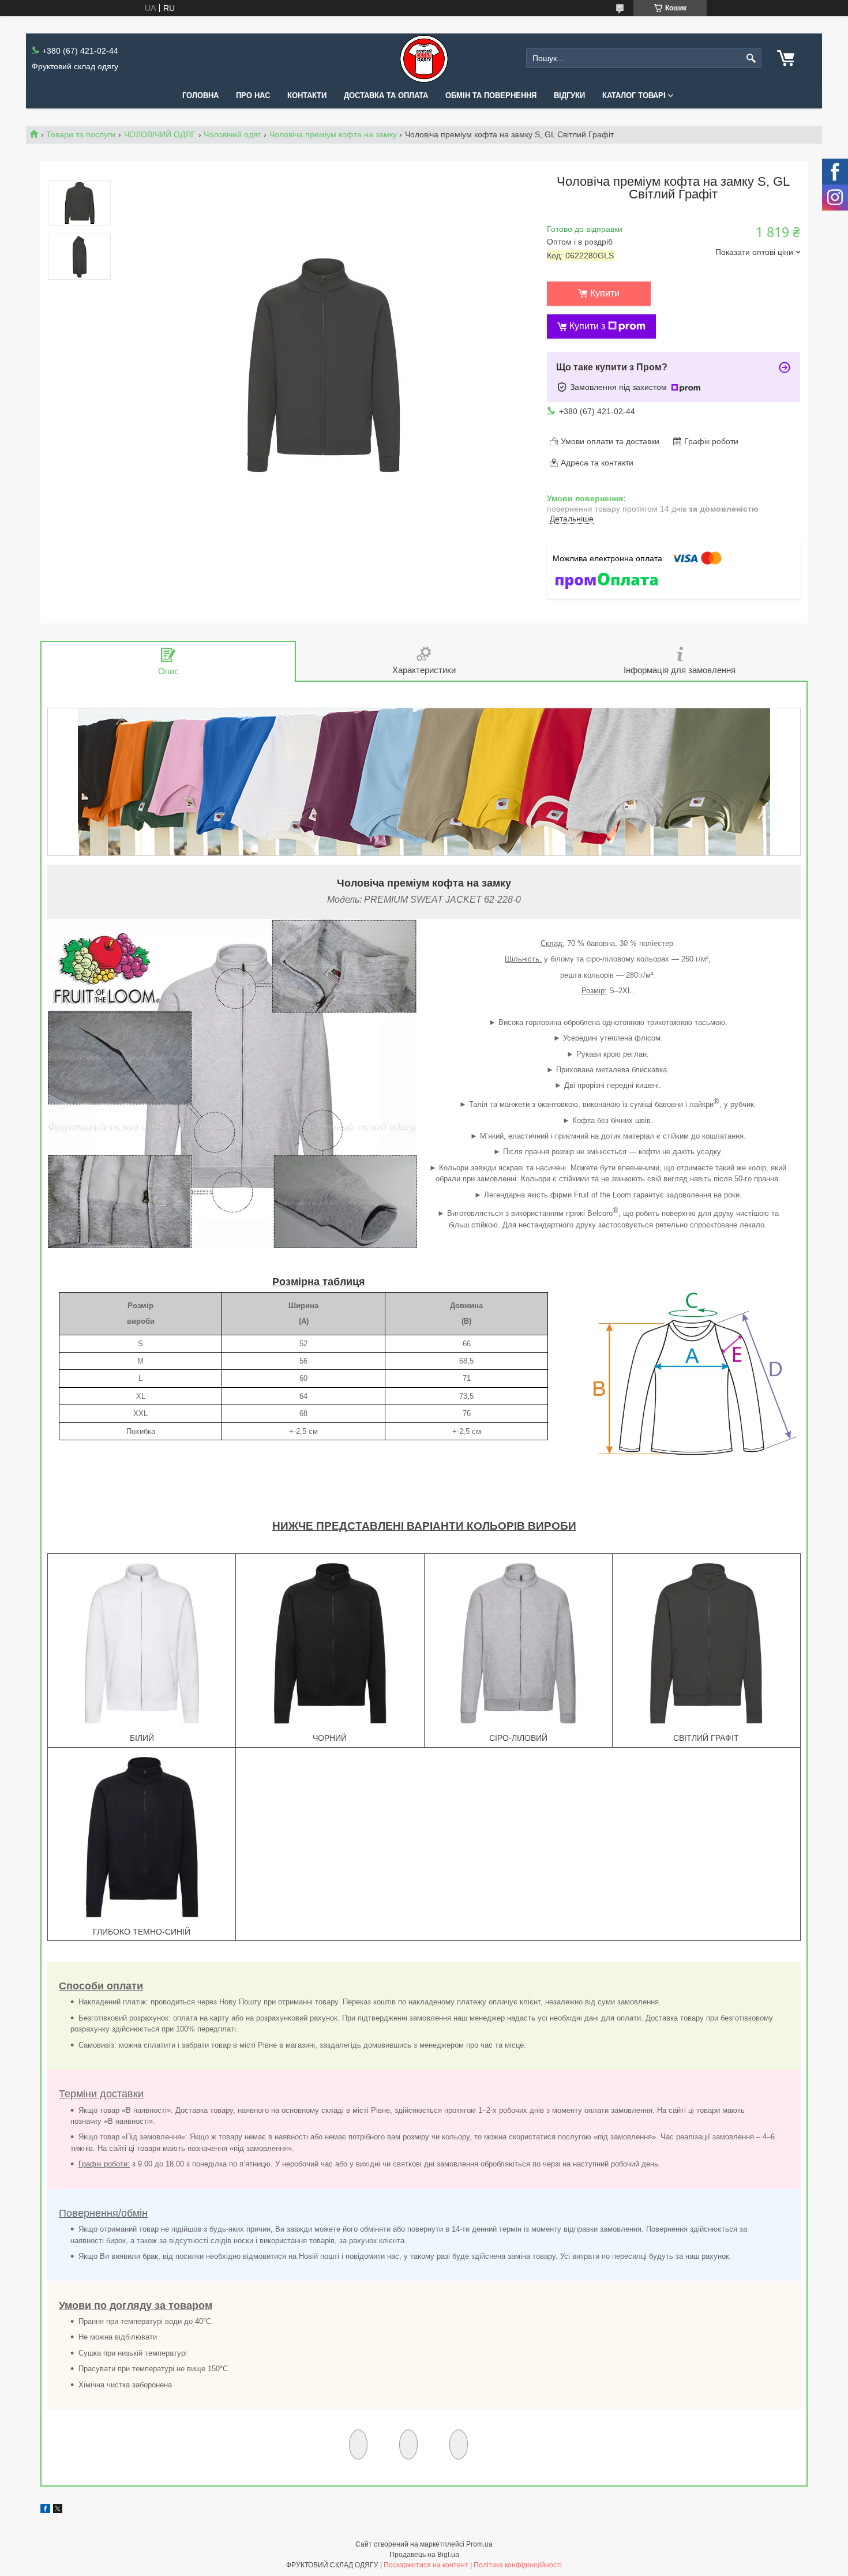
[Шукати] (751, 59)
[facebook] (45, 2510)
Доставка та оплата (386, 95)
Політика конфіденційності (518, 2565)
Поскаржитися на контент (426, 2565)
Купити (605, 293)
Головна (200, 95)
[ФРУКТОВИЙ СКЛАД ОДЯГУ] (424, 59)
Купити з (587, 326)
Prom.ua (479, 2544)
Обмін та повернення (491, 95)
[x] (58, 2510)
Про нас (253, 95)
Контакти (307, 95)
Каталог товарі (634, 95)
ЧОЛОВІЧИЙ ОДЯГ (160, 134)
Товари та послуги (81, 134)
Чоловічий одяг (232, 134)
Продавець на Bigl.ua (424, 2555)
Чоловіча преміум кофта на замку (333, 134)
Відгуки (569, 95)
